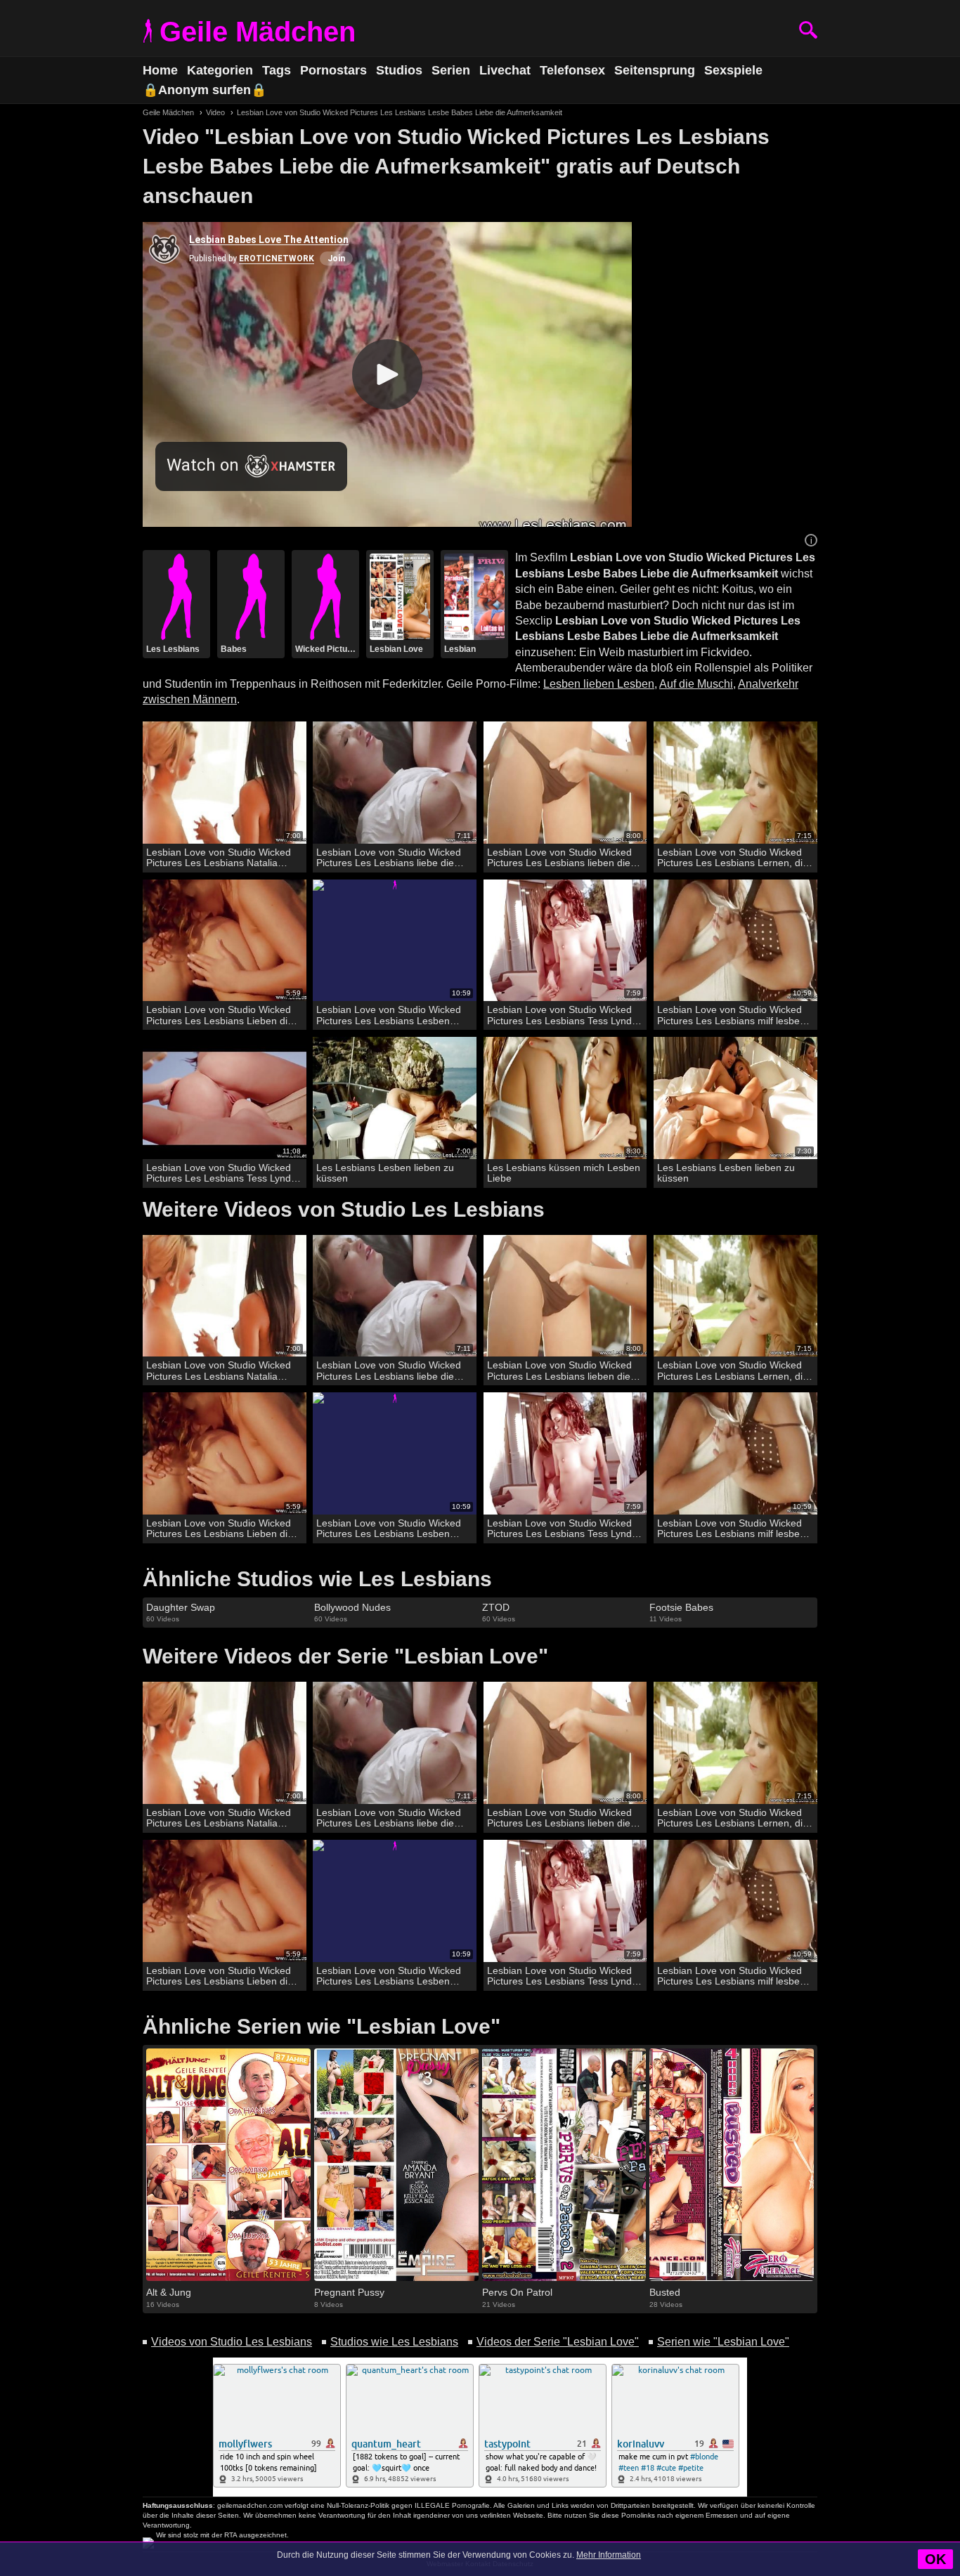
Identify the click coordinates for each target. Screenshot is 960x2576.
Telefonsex (572, 70)
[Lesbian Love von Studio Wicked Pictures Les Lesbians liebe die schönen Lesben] (395, 783)
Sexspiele (733, 70)
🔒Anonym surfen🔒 (205, 90)
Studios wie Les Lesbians (394, 2342)
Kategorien (220, 70)
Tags (277, 70)
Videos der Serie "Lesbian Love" (558, 2342)
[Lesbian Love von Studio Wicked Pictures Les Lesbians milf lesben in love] (735, 941)
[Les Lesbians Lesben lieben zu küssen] (395, 1098)
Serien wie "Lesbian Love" (723, 2342)
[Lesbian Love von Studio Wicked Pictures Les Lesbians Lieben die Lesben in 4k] (225, 941)
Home (160, 70)
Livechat (505, 70)
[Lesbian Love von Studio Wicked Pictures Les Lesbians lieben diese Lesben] (565, 783)
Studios (399, 70)
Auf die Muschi (696, 684)
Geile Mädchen (258, 32)
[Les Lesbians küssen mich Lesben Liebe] (565, 1098)
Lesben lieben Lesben (599, 684)
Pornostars (333, 70)
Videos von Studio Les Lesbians (232, 2342)
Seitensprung (655, 70)
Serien (451, 70)
